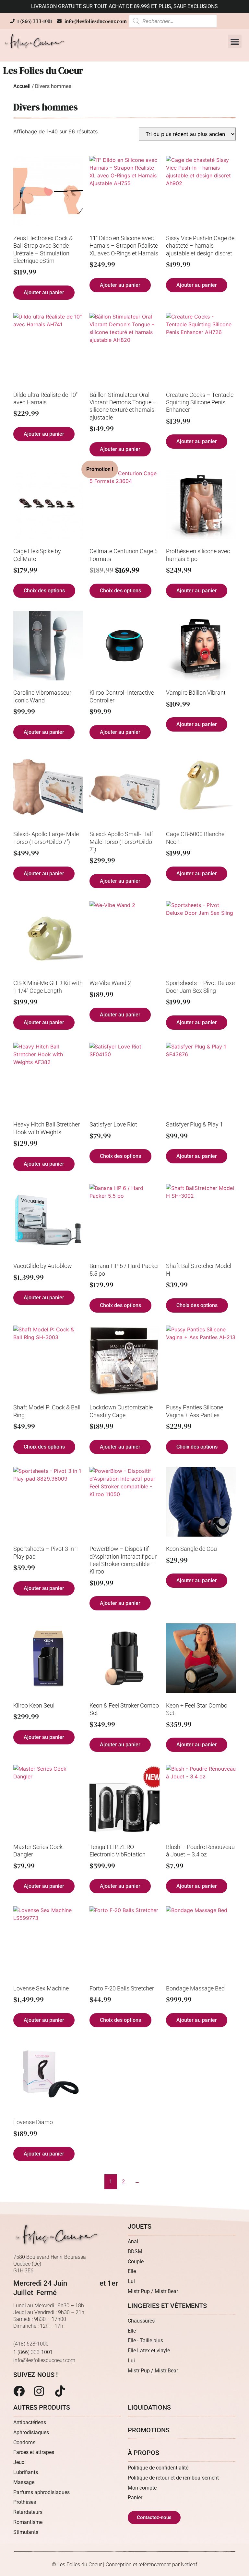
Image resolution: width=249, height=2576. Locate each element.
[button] (235, 41)
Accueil (22, 86)
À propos (143, 2453)
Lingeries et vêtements (167, 2306)
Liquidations (149, 2407)
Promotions (149, 2430)
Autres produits (42, 2407)
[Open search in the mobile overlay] (173, 21)
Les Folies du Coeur (43, 71)
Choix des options (44, 591)
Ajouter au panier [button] (44, 292)
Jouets (140, 2226)
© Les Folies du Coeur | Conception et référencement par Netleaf (124, 2565)
